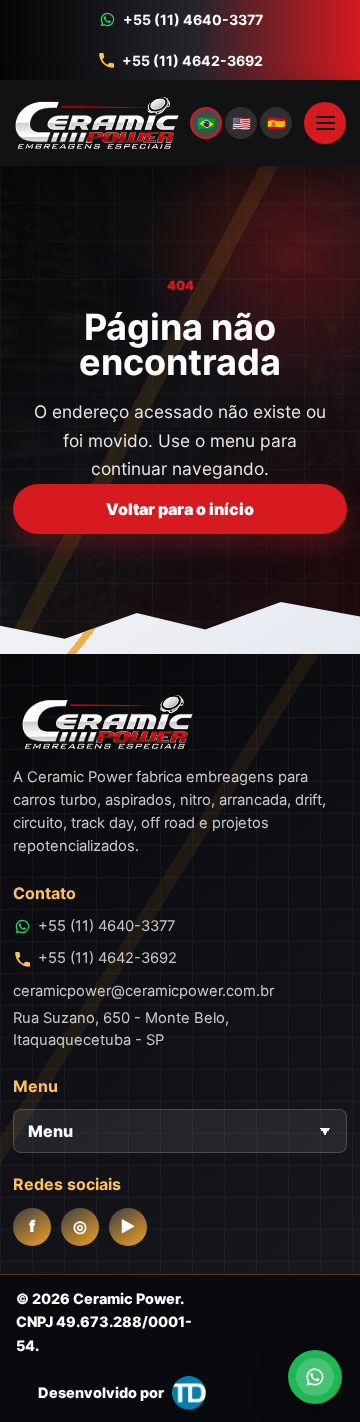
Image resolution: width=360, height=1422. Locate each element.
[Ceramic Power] (155, 123)
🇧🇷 (206, 123)
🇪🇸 (276, 123)
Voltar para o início (180, 509)
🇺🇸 (241, 123)
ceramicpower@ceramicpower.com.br (143, 991)
